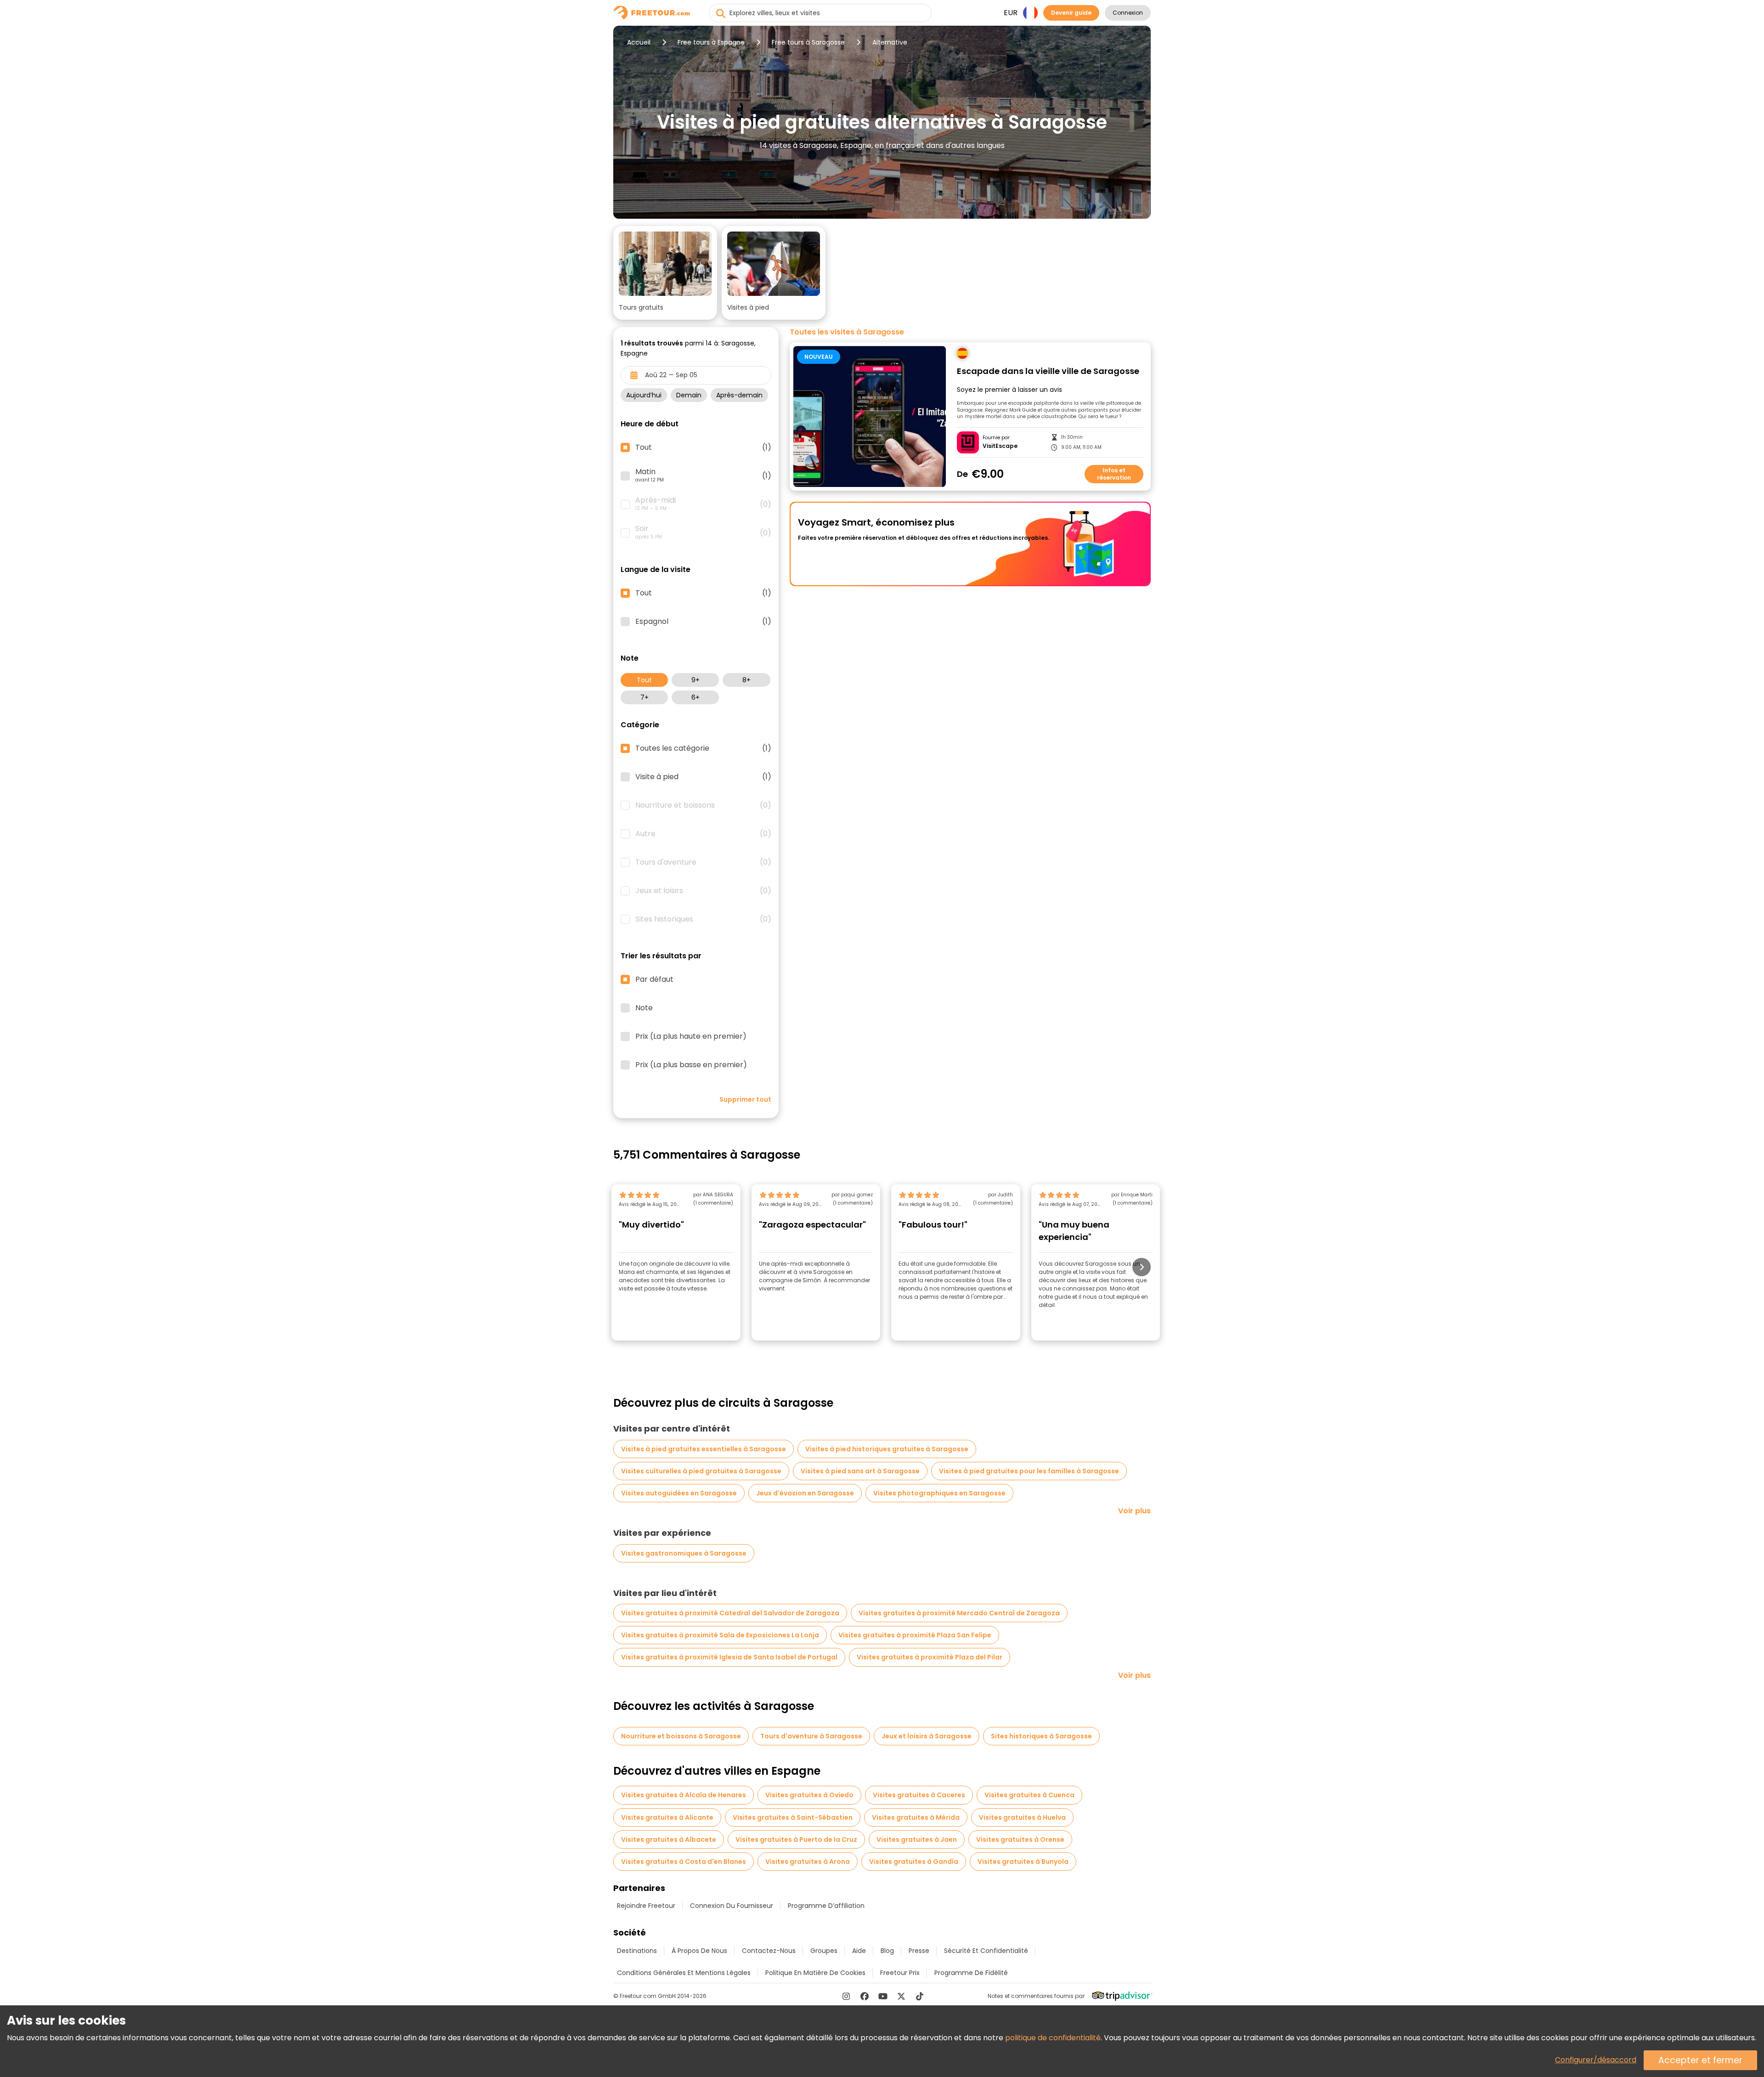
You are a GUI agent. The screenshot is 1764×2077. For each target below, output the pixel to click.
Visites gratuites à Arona (808, 1862)
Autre (703, 834)
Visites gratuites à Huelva (1022, 1817)
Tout (644, 680)
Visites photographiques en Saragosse (939, 1493)
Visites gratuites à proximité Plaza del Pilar (930, 1657)
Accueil (639, 42)
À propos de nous (699, 1951)
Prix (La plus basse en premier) (691, 1065)
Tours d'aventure (703, 862)
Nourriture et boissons (703, 805)
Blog (887, 1951)
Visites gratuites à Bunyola (1023, 1862)
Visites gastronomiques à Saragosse (684, 1553)
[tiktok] (920, 1996)
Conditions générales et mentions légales (684, 1973)
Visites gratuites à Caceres (919, 1795)
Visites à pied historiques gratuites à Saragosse (887, 1449)
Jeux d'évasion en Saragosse (805, 1493)
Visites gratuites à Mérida (916, 1817)
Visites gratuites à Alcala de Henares (684, 1795)
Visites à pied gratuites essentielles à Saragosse (704, 1449)
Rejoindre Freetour (646, 1906)
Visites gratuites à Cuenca (1029, 1795)
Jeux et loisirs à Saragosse (927, 1736)
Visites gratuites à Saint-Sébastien (793, 1817)
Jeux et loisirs (703, 891)
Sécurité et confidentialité (986, 1951)
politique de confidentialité (1053, 2038)
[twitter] (901, 1996)
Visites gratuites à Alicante (667, 1817)
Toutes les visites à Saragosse (847, 332)
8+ (746, 680)
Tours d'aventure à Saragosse (811, 1736)
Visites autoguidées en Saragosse (679, 1493)
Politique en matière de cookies (815, 1973)
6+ (695, 697)
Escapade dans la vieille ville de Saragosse (1048, 371)
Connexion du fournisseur (732, 1906)
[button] (665, 273)
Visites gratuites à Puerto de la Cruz (796, 1839)
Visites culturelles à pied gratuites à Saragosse (701, 1471)
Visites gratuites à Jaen (917, 1839)
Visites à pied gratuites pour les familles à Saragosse (1029, 1471)
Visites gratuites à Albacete (669, 1839)
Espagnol (703, 622)
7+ (645, 697)
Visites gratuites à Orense (1020, 1839)
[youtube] (883, 1996)
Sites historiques (703, 919)
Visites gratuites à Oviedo (809, 1795)
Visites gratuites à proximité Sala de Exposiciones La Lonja (720, 1635)
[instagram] (846, 1996)
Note (644, 1008)
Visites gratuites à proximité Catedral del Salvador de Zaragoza (730, 1613)
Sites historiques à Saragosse (1041, 1736)
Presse (919, 1951)
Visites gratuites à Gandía (914, 1862)
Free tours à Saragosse (808, 42)
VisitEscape (1000, 446)
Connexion (1128, 13)
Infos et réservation (1114, 474)
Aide (859, 1951)
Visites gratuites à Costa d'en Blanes (684, 1862)
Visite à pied (703, 777)
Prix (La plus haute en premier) (691, 1036)
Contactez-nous (769, 1951)
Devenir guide (1071, 13)
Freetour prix (900, 1973)
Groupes (824, 1951)
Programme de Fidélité (971, 1973)
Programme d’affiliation (826, 1906)
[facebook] (865, 1996)
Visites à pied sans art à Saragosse (860, 1471)
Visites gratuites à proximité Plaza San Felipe (915, 1635)
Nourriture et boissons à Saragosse (681, 1736)
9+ (695, 680)
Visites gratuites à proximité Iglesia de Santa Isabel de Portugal (729, 1657)
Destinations (637, 1951)
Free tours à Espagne (711, 42)
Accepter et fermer (1700, 2060)
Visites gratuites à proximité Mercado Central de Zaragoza (959, 1613)
